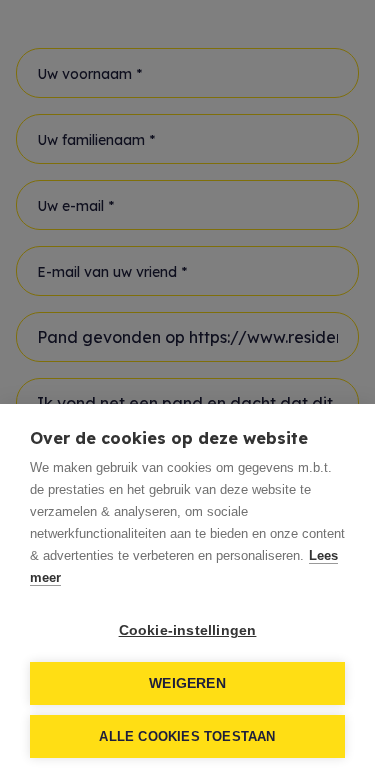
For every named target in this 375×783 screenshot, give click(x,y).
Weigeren (187, 683)
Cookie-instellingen (188, 630)
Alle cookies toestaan (187, 736)
